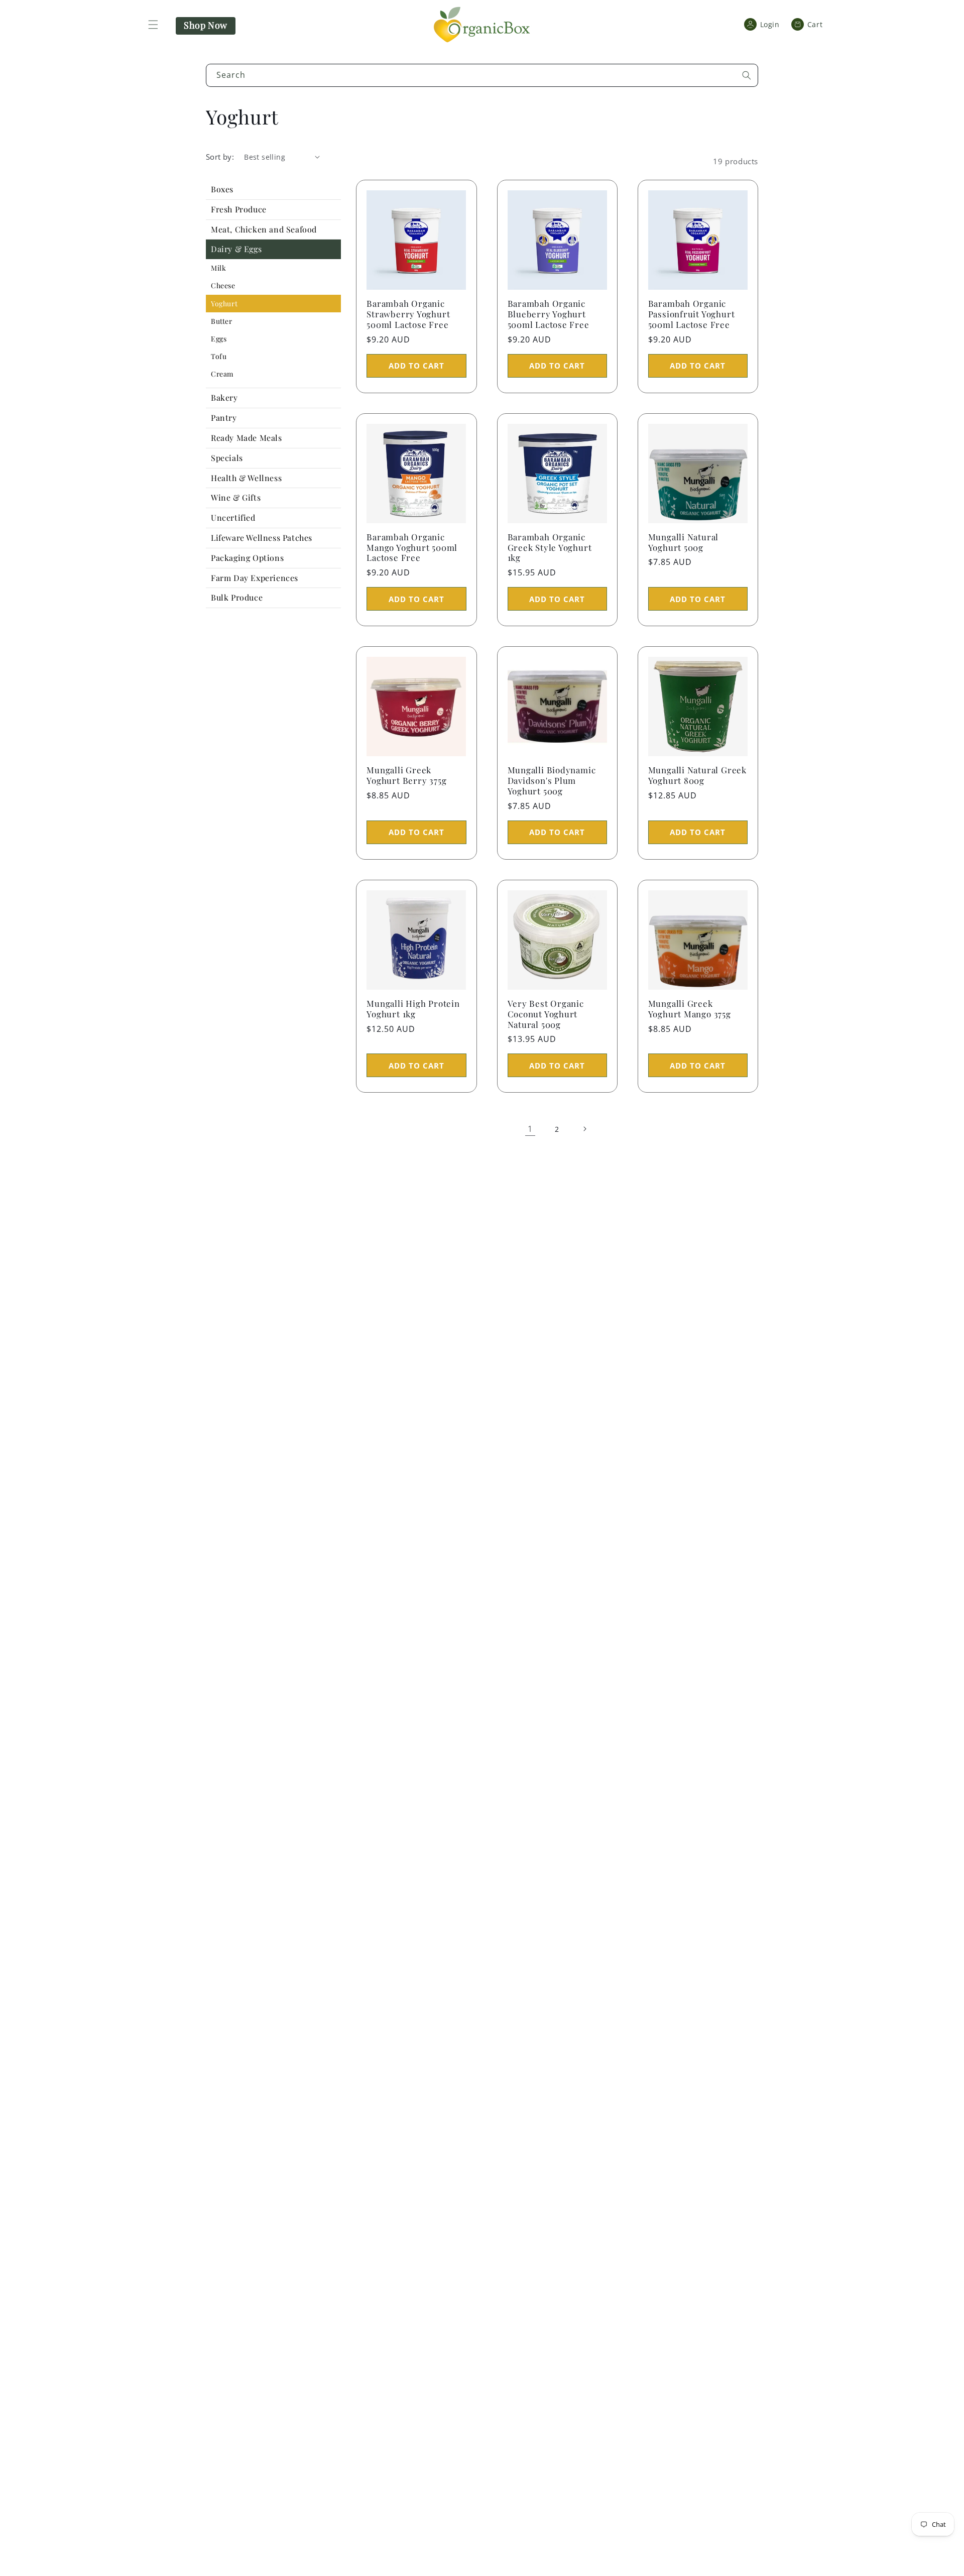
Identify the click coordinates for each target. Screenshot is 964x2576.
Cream (222, 374)
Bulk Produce (237, 598)
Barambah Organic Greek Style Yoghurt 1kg (550, 547)
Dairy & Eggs (236, 249)
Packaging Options (247, 558)
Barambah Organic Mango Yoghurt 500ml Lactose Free (412, 547)
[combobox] (482, 75)
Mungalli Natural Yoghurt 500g (683, 542)
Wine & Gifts (236, 498)
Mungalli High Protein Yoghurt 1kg (413, 1009)
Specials (227, 458)
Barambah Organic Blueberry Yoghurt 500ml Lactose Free (549, 314)
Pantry (224, 418)
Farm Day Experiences (255, 578)
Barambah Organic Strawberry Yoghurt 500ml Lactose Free (408, 314)
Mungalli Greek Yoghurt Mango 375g (690, 1009)
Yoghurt (224, 304)
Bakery (224, 398)
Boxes (222, 189)
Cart (811, 24)
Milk (218, 268)
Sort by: (220, 157)
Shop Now (206, 25)
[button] (153, 25)
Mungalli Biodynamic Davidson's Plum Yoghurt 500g (552, 780)
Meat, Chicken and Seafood (264, 229)
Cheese (223, 286)
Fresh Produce (239, 209)
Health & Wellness (246, 478)
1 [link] (530, 1129)
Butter (222, 321)
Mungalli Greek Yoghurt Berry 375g (406, 775)
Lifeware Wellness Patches (262, 538)
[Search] (747, 75)
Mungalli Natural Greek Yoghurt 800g (697, 775)
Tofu (219, 356)
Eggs (219, 339)
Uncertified (233, 517)
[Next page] (584, 1129)
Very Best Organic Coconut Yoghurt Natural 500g (546, 1014)
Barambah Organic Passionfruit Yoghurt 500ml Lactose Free (692, 314)
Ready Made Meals (247, 438)
